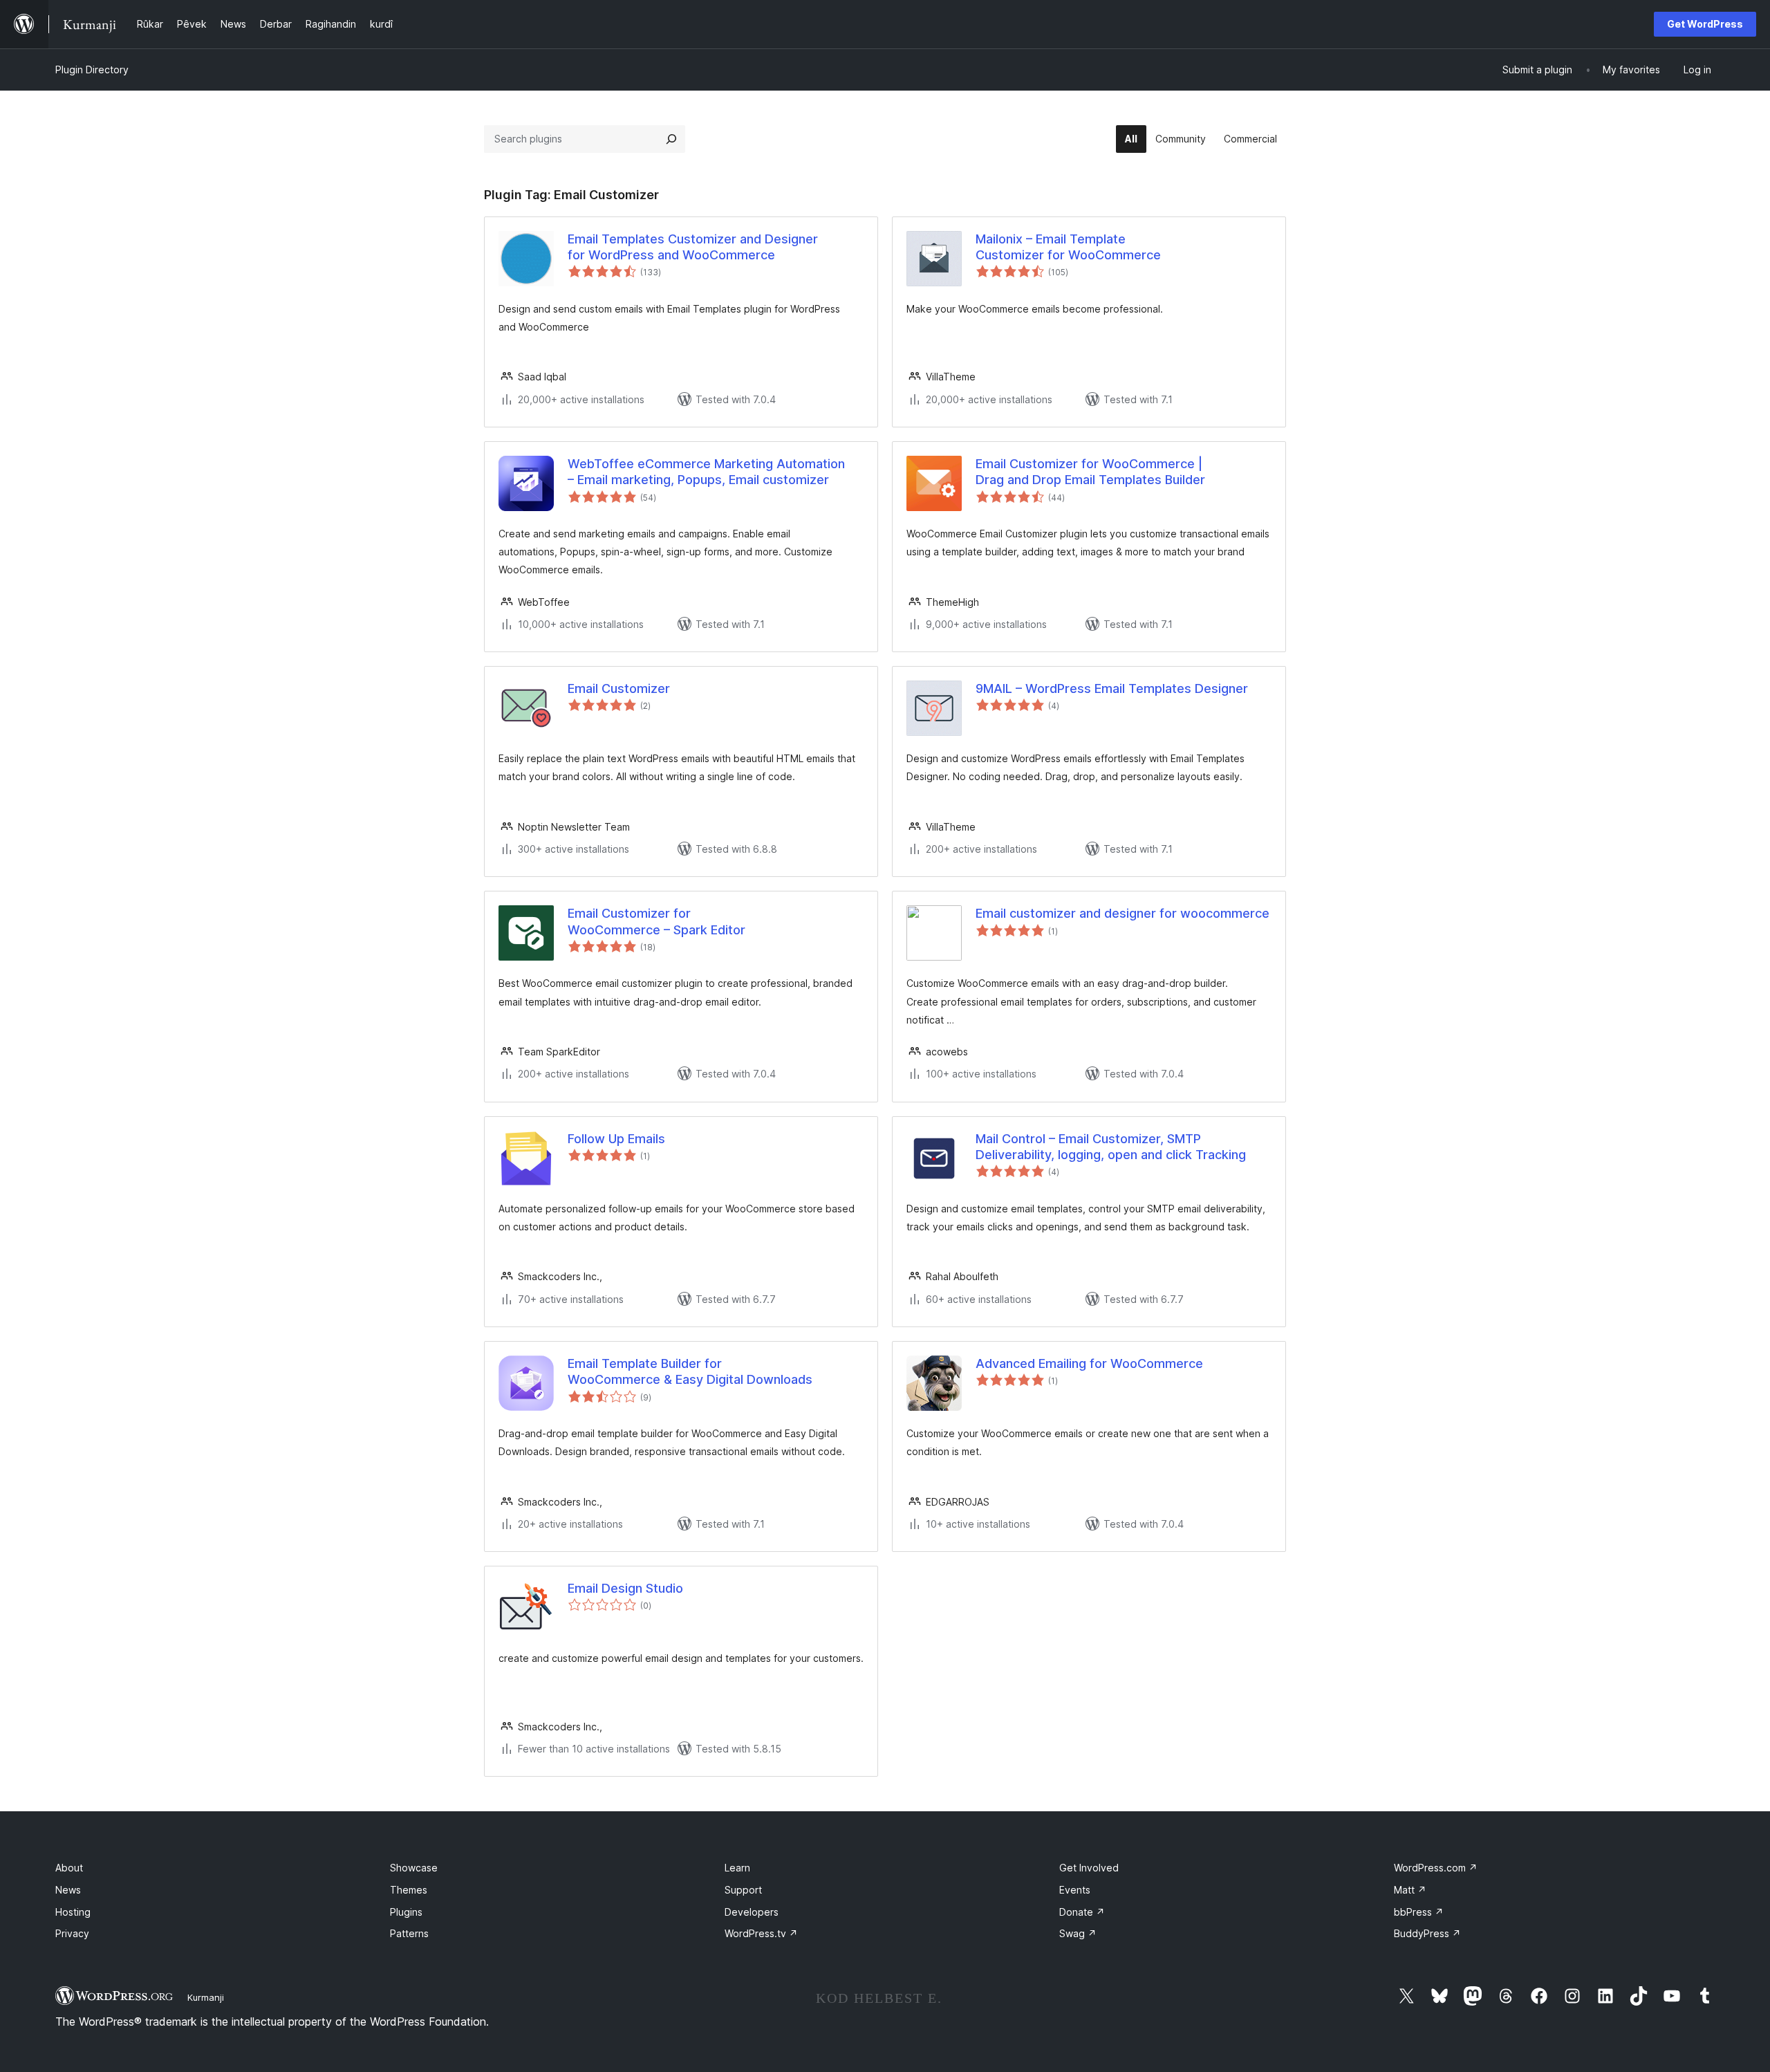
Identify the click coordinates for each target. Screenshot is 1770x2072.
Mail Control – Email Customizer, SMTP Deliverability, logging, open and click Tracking (1111, 1147)
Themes (409, 1890)
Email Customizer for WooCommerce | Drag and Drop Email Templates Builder (1090, 472)
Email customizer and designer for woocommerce (1122, 913)
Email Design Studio (625, 1588)
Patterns (409, 1933)
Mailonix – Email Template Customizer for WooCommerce (1068, 247)
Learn (737, 1868)
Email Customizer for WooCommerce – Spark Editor (656, 921)
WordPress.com (1436, 1868)
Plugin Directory (92, 70)
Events (1075, 1890)
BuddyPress (1427, 1933)
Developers (752, 1912)
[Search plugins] (671, 139)
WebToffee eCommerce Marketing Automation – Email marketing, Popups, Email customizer (706, 472)
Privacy (72, 1933)
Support (743, 1890)
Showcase (414, 1868)
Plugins (406, 1912)
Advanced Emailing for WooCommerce (1089, 1363)
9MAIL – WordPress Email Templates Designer (1112, 688)
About (69, 1868)
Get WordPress (1705, 24)
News (68, 1890)
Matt (1410, 1890)
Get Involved (1089, 1868)
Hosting (73, 1912)
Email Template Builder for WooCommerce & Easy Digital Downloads (690, 1371)
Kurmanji (206, 1997)
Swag (1078, 1933)
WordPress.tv (761, 1933)
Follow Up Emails (616, 1139)
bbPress (1419, 1912)
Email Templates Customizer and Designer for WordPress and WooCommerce (693, 247)
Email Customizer (619, 688)
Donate (1082, 1912)
